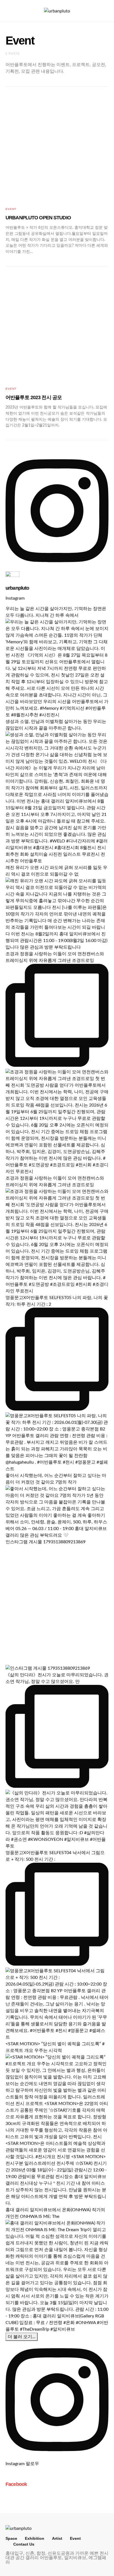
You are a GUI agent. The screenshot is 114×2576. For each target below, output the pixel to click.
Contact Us (24, 2544)
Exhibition (35, 2538)
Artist (57, 2538)
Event (11, 209)
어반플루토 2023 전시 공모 (34, 397)
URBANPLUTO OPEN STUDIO (38, 218)
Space (11, 2538)
